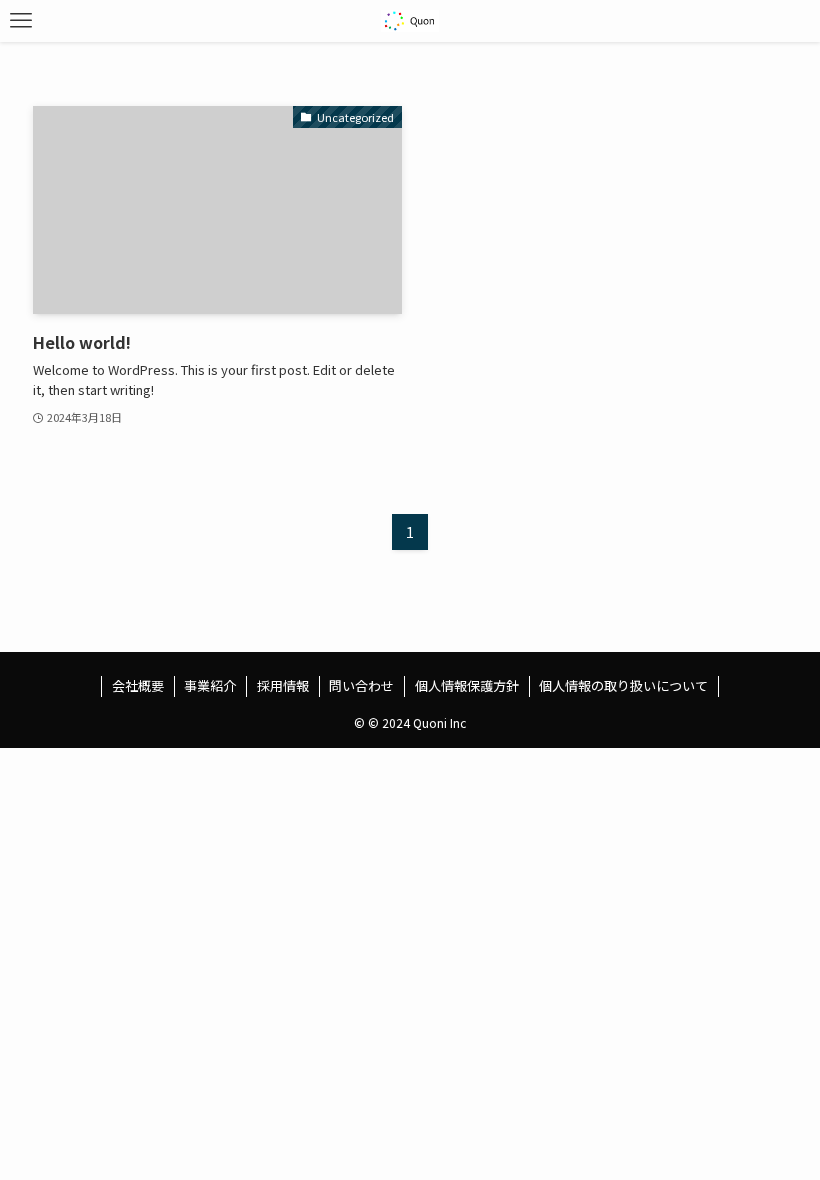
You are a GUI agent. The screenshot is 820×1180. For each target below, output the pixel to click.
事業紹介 (210, 685)
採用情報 (283, 685)
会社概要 (138, 685)
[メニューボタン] (21, 21)
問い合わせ (361, 685)
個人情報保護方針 (467, 685)
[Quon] (410, 21)
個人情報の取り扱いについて (623, 685)
